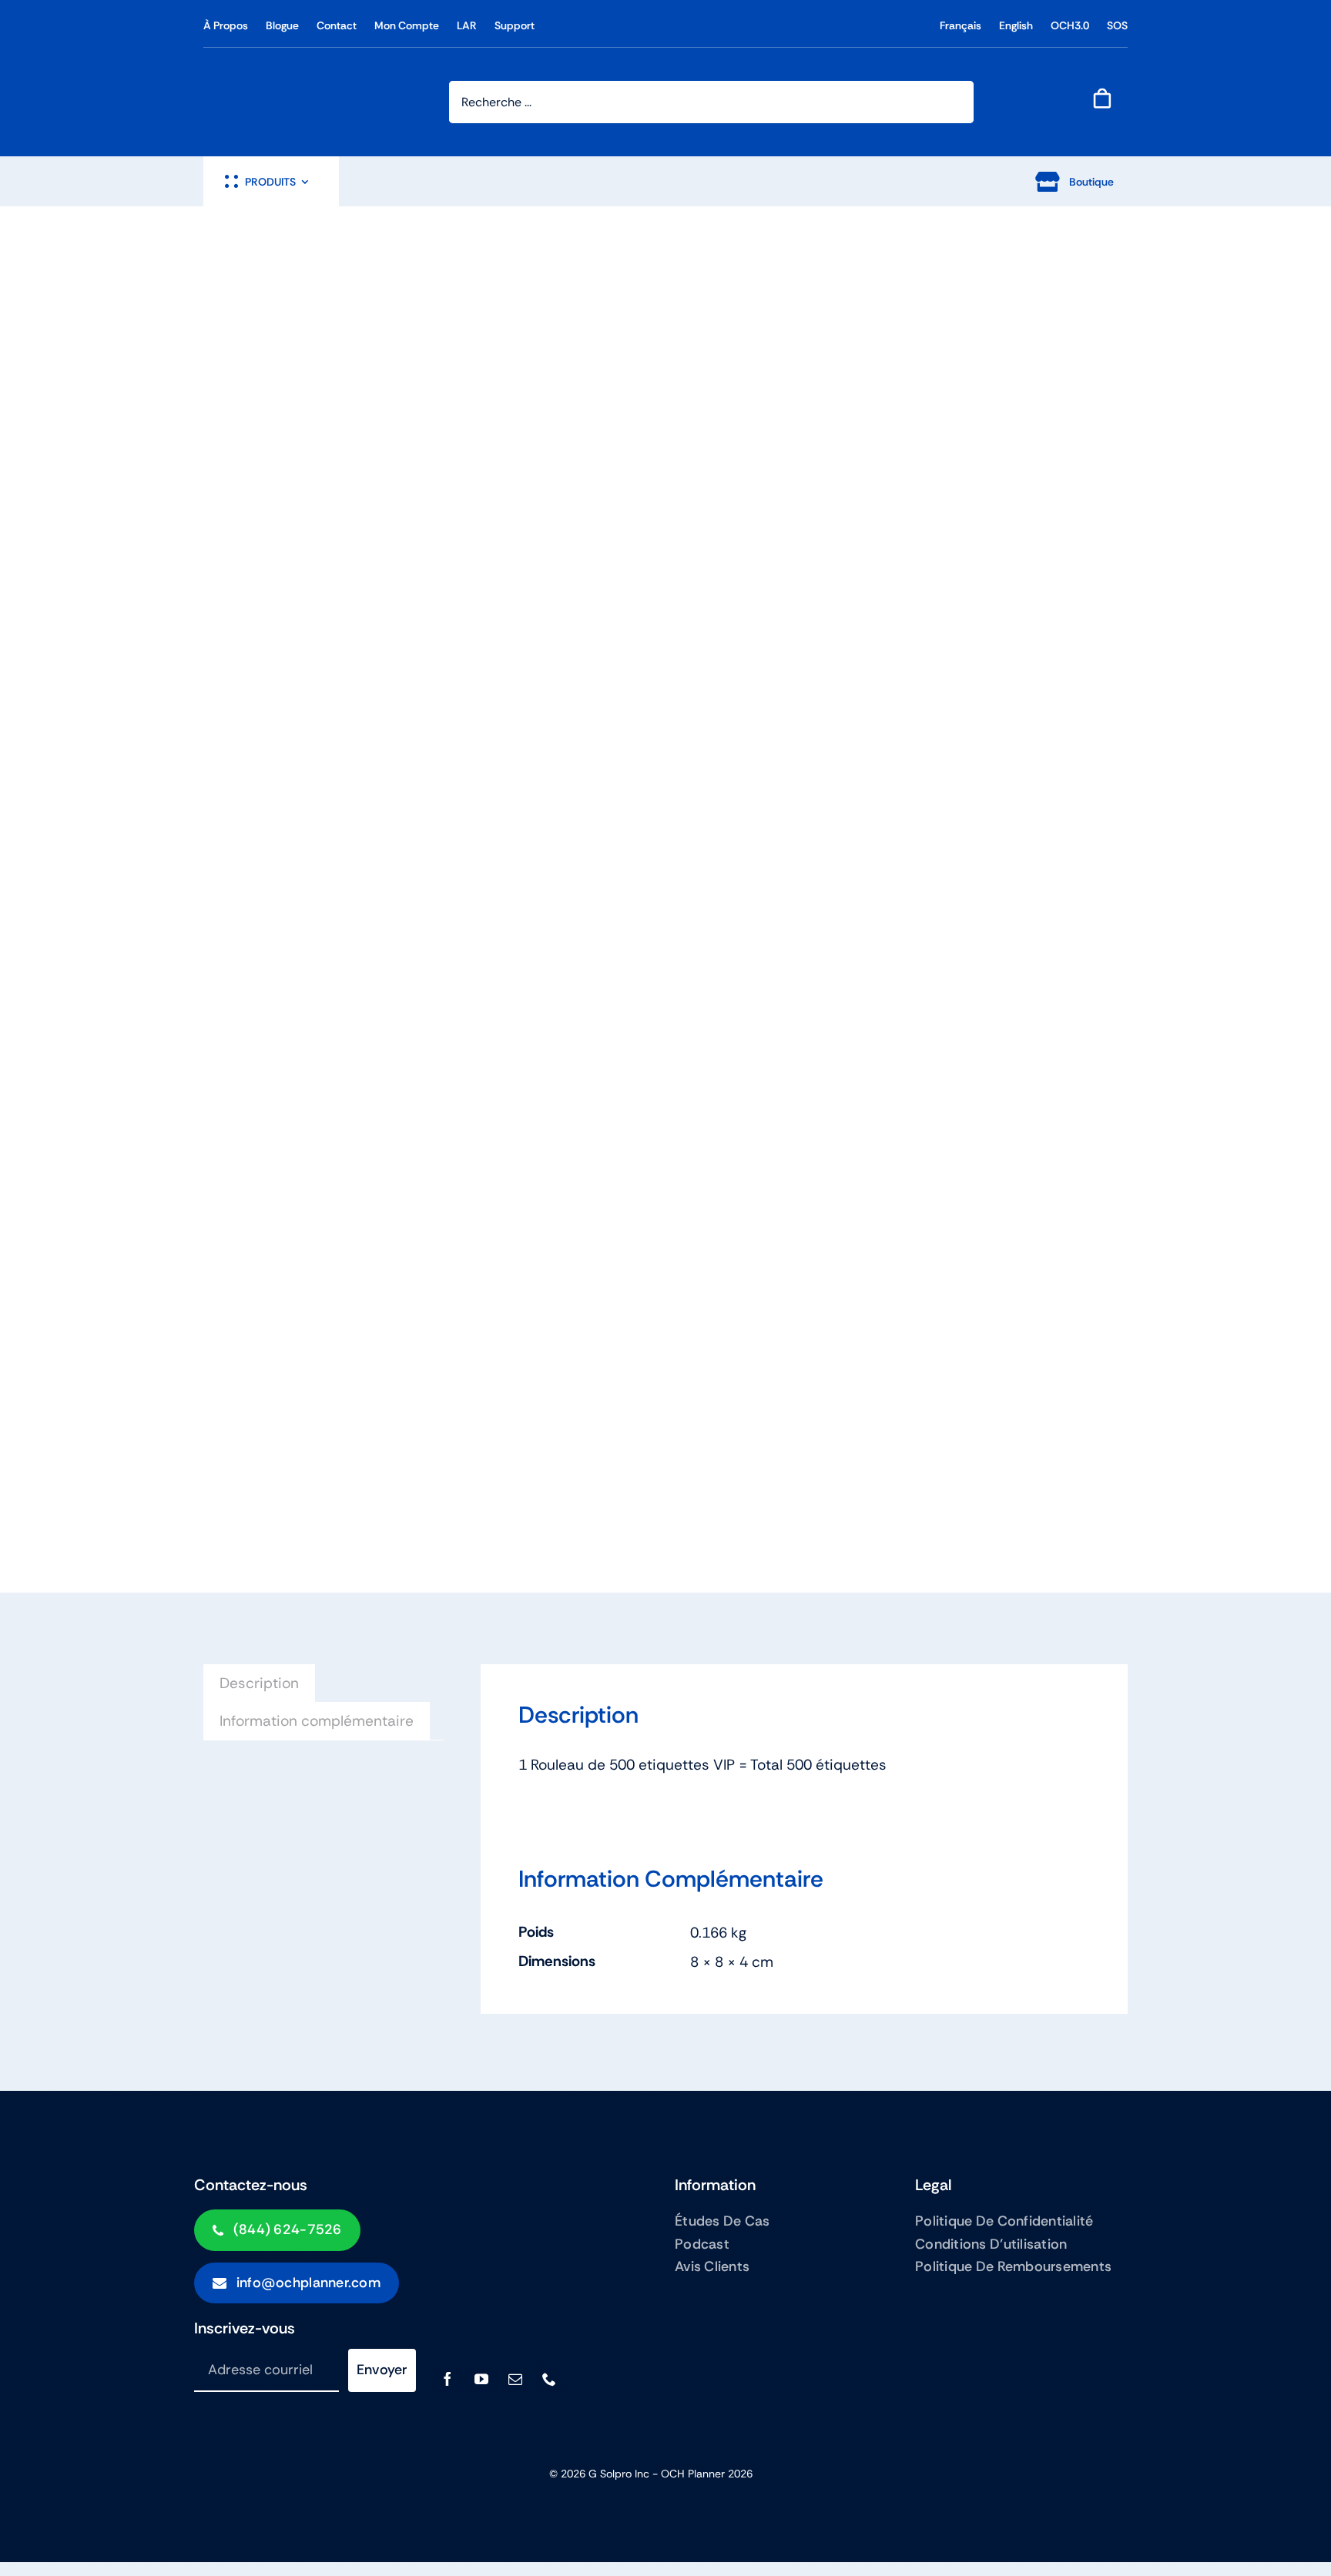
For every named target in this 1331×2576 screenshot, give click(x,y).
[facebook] (448, 2379)
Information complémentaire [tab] (317, 1721)
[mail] (515, 2379)
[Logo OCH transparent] (261, 77)
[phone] (549, 2379)
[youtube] (481, 2379)
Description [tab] (259, 1683)
